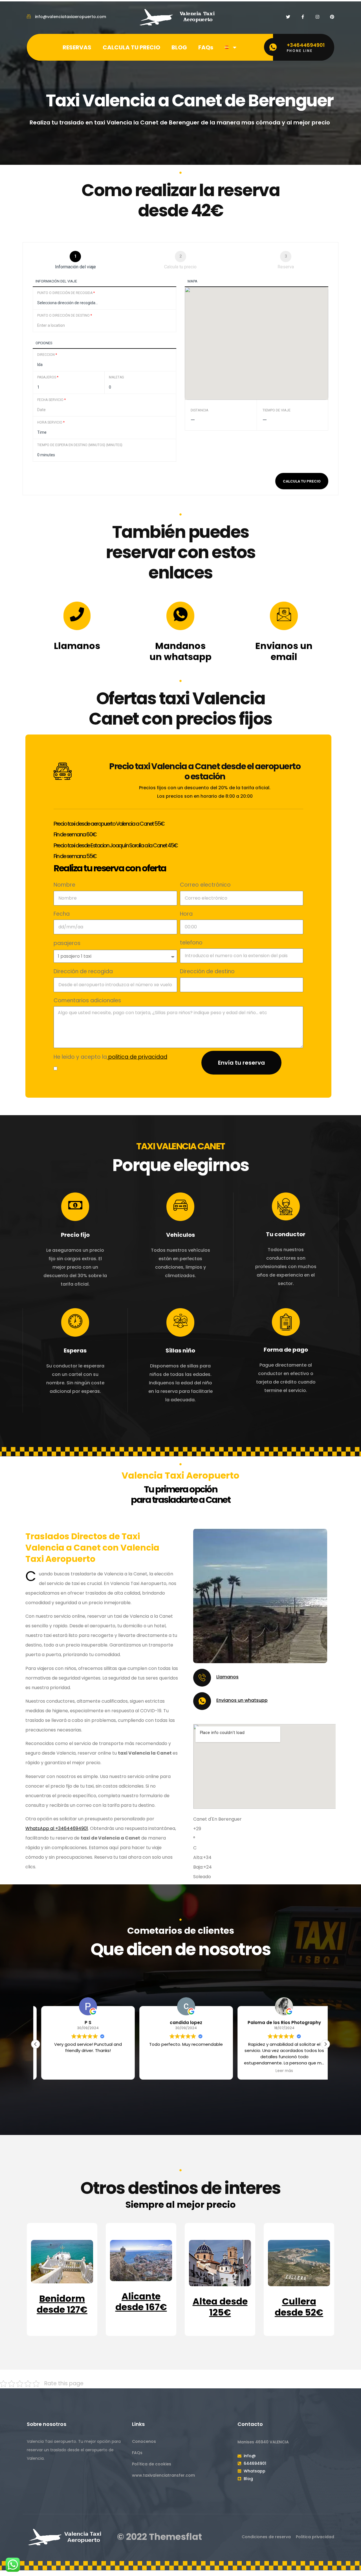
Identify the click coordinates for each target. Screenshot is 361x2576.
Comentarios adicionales (87, 1000)
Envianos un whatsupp (242, 1700)
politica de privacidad (137, 1057)
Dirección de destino (207, 971)
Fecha (62, 914)
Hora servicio (51, 422)
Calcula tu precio (302, 481)
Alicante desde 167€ (141, 2302)
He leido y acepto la (110, 1057)
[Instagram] (317, 17)
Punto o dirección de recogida (66, 293)
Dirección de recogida (83, 971)
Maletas (116, 377)
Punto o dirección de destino (65, 315)
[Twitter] (288, 17)
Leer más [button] (279, 2071)
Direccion (47, 355)
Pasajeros (48, 377)
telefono (191, 943)
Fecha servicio (51, 400)
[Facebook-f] (303, 17)
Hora (186, 914)
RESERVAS (77, 47)
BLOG (179, 47)
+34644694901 (306, 45)
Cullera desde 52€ (299, 2307)
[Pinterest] (332, 17)
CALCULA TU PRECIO (131, 47)
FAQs (206, 47)
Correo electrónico (205, 885)
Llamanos (227, 1677)
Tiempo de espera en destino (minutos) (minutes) (80, 445)
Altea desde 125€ (220, 2307)
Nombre (64, 885)
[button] (325, 2044)
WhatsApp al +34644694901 (57, 1828)
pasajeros (67, 943)
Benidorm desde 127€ (62, 2304)
